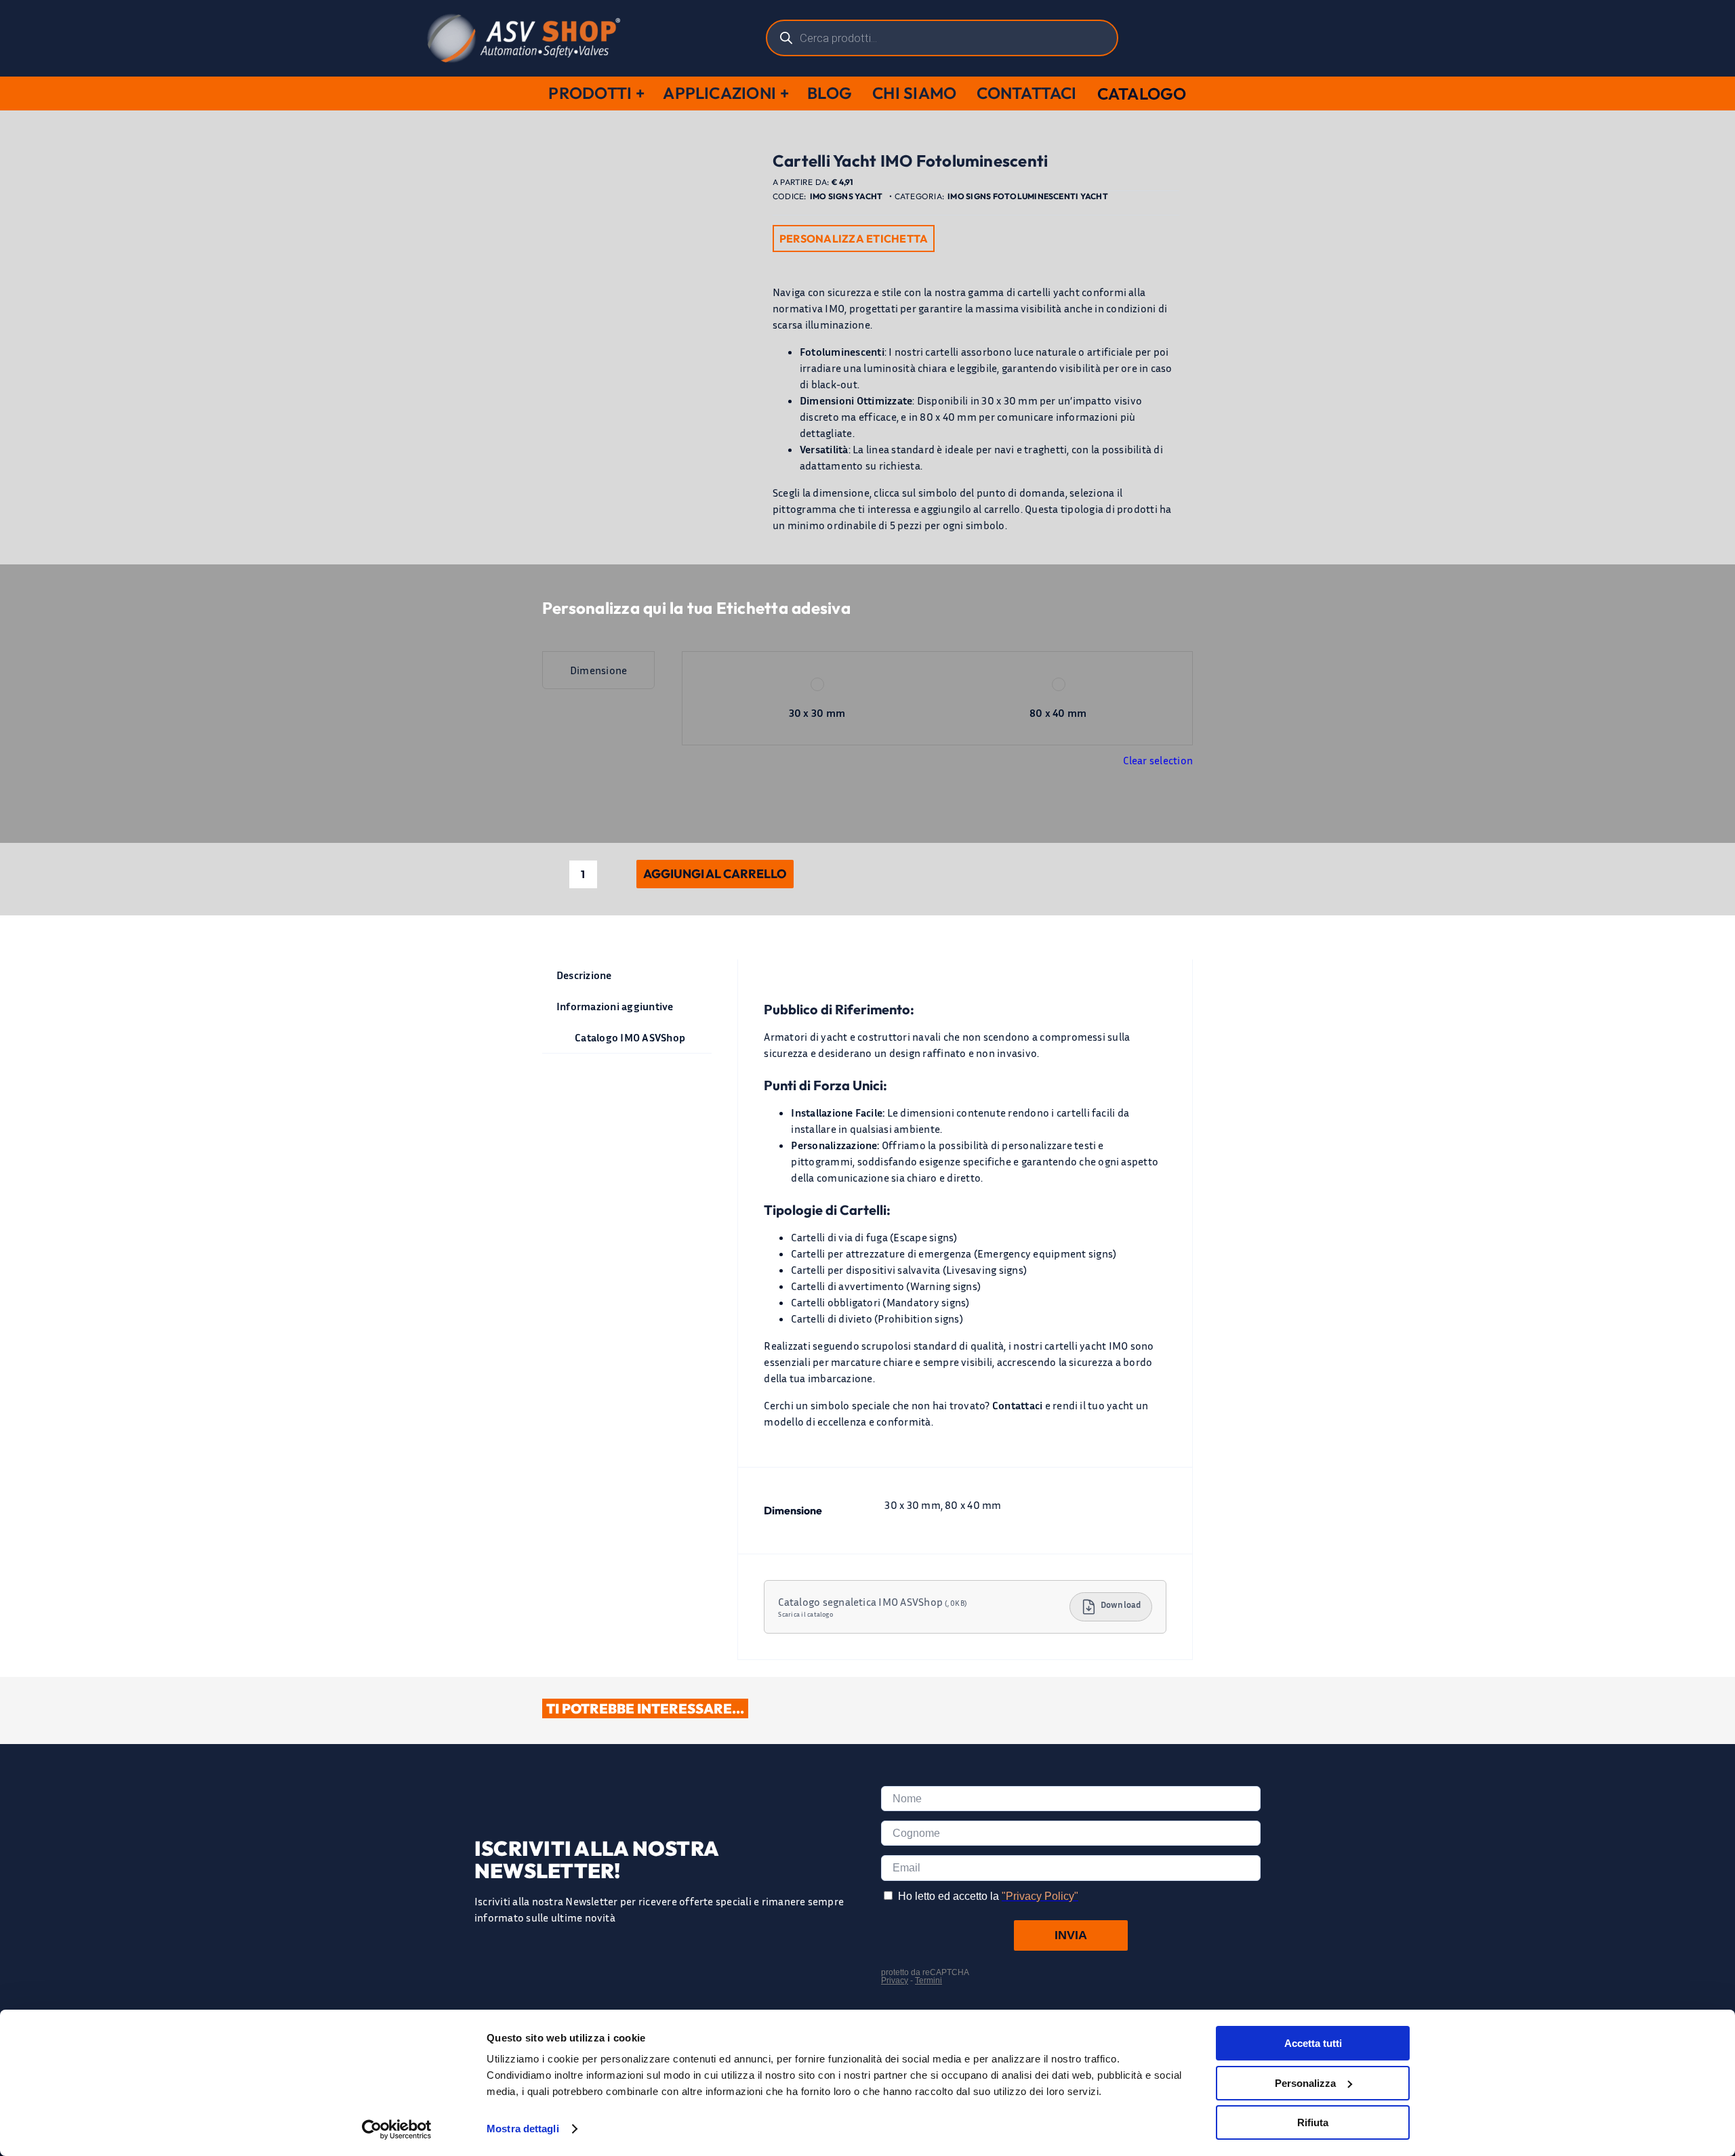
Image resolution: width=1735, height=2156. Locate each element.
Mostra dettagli (523, 2129)
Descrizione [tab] (584, 975)
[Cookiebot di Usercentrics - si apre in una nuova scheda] (397, 2130)
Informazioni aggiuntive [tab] (615, 1006)
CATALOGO (1142, 94)
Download (1121, 1605)
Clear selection (1158, 760)
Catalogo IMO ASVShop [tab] (630, 1037)
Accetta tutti (1313, 2043)
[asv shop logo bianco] (524, 19)
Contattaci (1017, 1405)
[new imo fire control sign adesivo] (647, 459)
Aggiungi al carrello (715, 874)
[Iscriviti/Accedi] (1272, 38)
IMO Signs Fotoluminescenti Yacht (1028, 196)
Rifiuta (1313, 2122)
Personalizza (1305, 2083)
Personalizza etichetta (854, 239)
